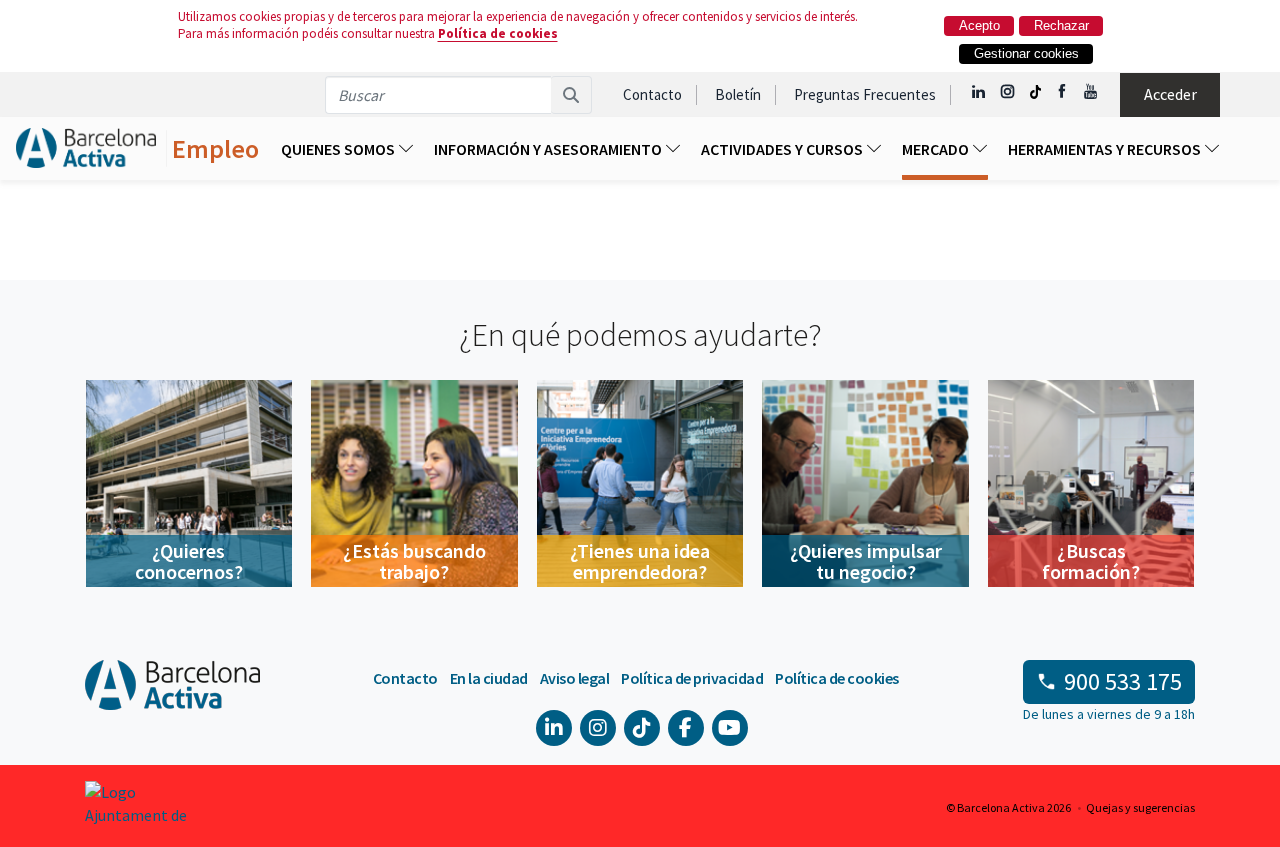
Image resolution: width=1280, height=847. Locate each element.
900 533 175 (1123, 681)
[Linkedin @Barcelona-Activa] (979, 91)
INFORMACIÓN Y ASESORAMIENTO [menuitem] (549, 149)
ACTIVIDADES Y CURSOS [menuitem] (783, 149)
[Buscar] (571, 95)
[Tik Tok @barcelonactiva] (1035, 91)
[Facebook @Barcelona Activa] (1063, 91)
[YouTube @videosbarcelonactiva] (1091, 91)
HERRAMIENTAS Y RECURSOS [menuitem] (1106, 149)
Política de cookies (498, 33)
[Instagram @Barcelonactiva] (1007, 91)
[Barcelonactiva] (86, 148)
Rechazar (1061, 25)
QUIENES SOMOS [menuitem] (339, 149)
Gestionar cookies (1026, 53)
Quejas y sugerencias (1140, 807)
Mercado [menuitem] (937, 149)
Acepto (979, 25)
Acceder (1170, 94)
